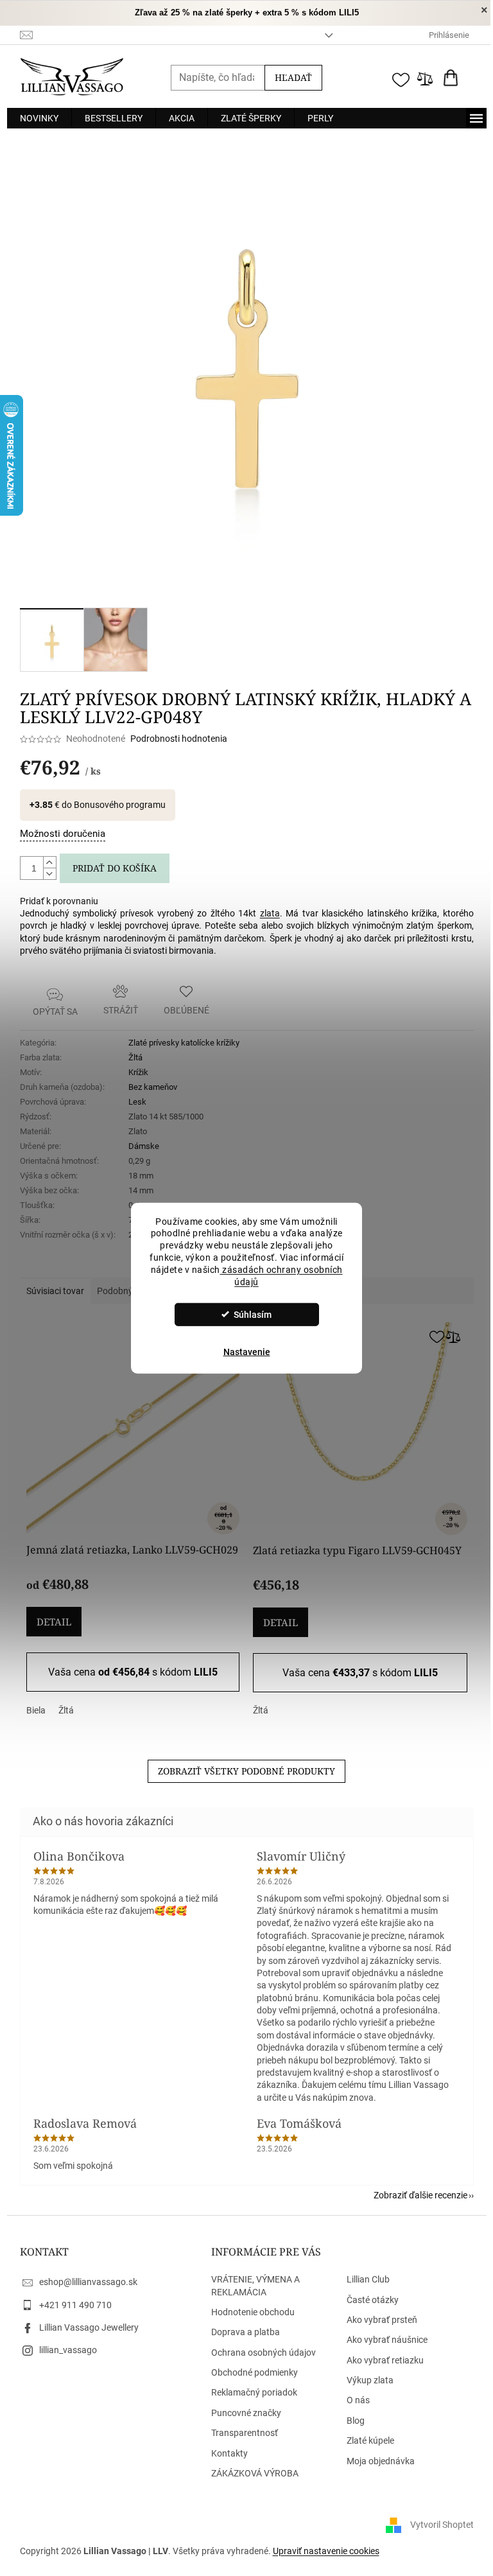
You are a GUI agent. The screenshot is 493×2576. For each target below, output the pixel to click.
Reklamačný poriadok (254, 2392)
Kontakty (229, 2453)
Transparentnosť (245, 2433)
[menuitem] (39, 118)
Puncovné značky (246, 2413)
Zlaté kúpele (370, 2440)
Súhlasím (253, 1315)
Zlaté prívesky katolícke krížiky (184, 1043)
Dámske (144, 1146)
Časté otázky (373, 2300)
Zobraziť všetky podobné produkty (246, 1771)
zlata (270, 913)
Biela (36, 1710)
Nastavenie (247, 1352)
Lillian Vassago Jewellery (89, 2327)
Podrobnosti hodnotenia (179, 739)
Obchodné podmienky (255, 2372)
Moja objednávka (381, 2461)
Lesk (137, 1102)
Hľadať (293, 77)
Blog (356, 2421)
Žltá (135, 1057)
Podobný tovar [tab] (126, 1291)
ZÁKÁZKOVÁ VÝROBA (255, 2473)
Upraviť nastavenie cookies (326, 2551)
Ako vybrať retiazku (385, 2360)
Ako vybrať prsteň (382, 2320)
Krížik (138, 1072)
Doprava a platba (246, 2332)
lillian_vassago (68, 2350)
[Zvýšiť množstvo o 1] (49, 863)
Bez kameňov (153, 1087)
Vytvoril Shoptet (442, 2525)
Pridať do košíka (115, 868)
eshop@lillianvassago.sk (88, 2282)
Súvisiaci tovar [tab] (55, 1291)
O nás (358, 2400)
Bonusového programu (120, 805)
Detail (54, 1622)
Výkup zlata (370, 2380)
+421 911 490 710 (75, 2305)
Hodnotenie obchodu (253, 2312)
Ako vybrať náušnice (387, 2340)
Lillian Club (368, 2279)
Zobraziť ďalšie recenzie (420, 2195)
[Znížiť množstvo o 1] (49, 873)
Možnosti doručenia (63, 834)
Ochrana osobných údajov (264, 2353)
